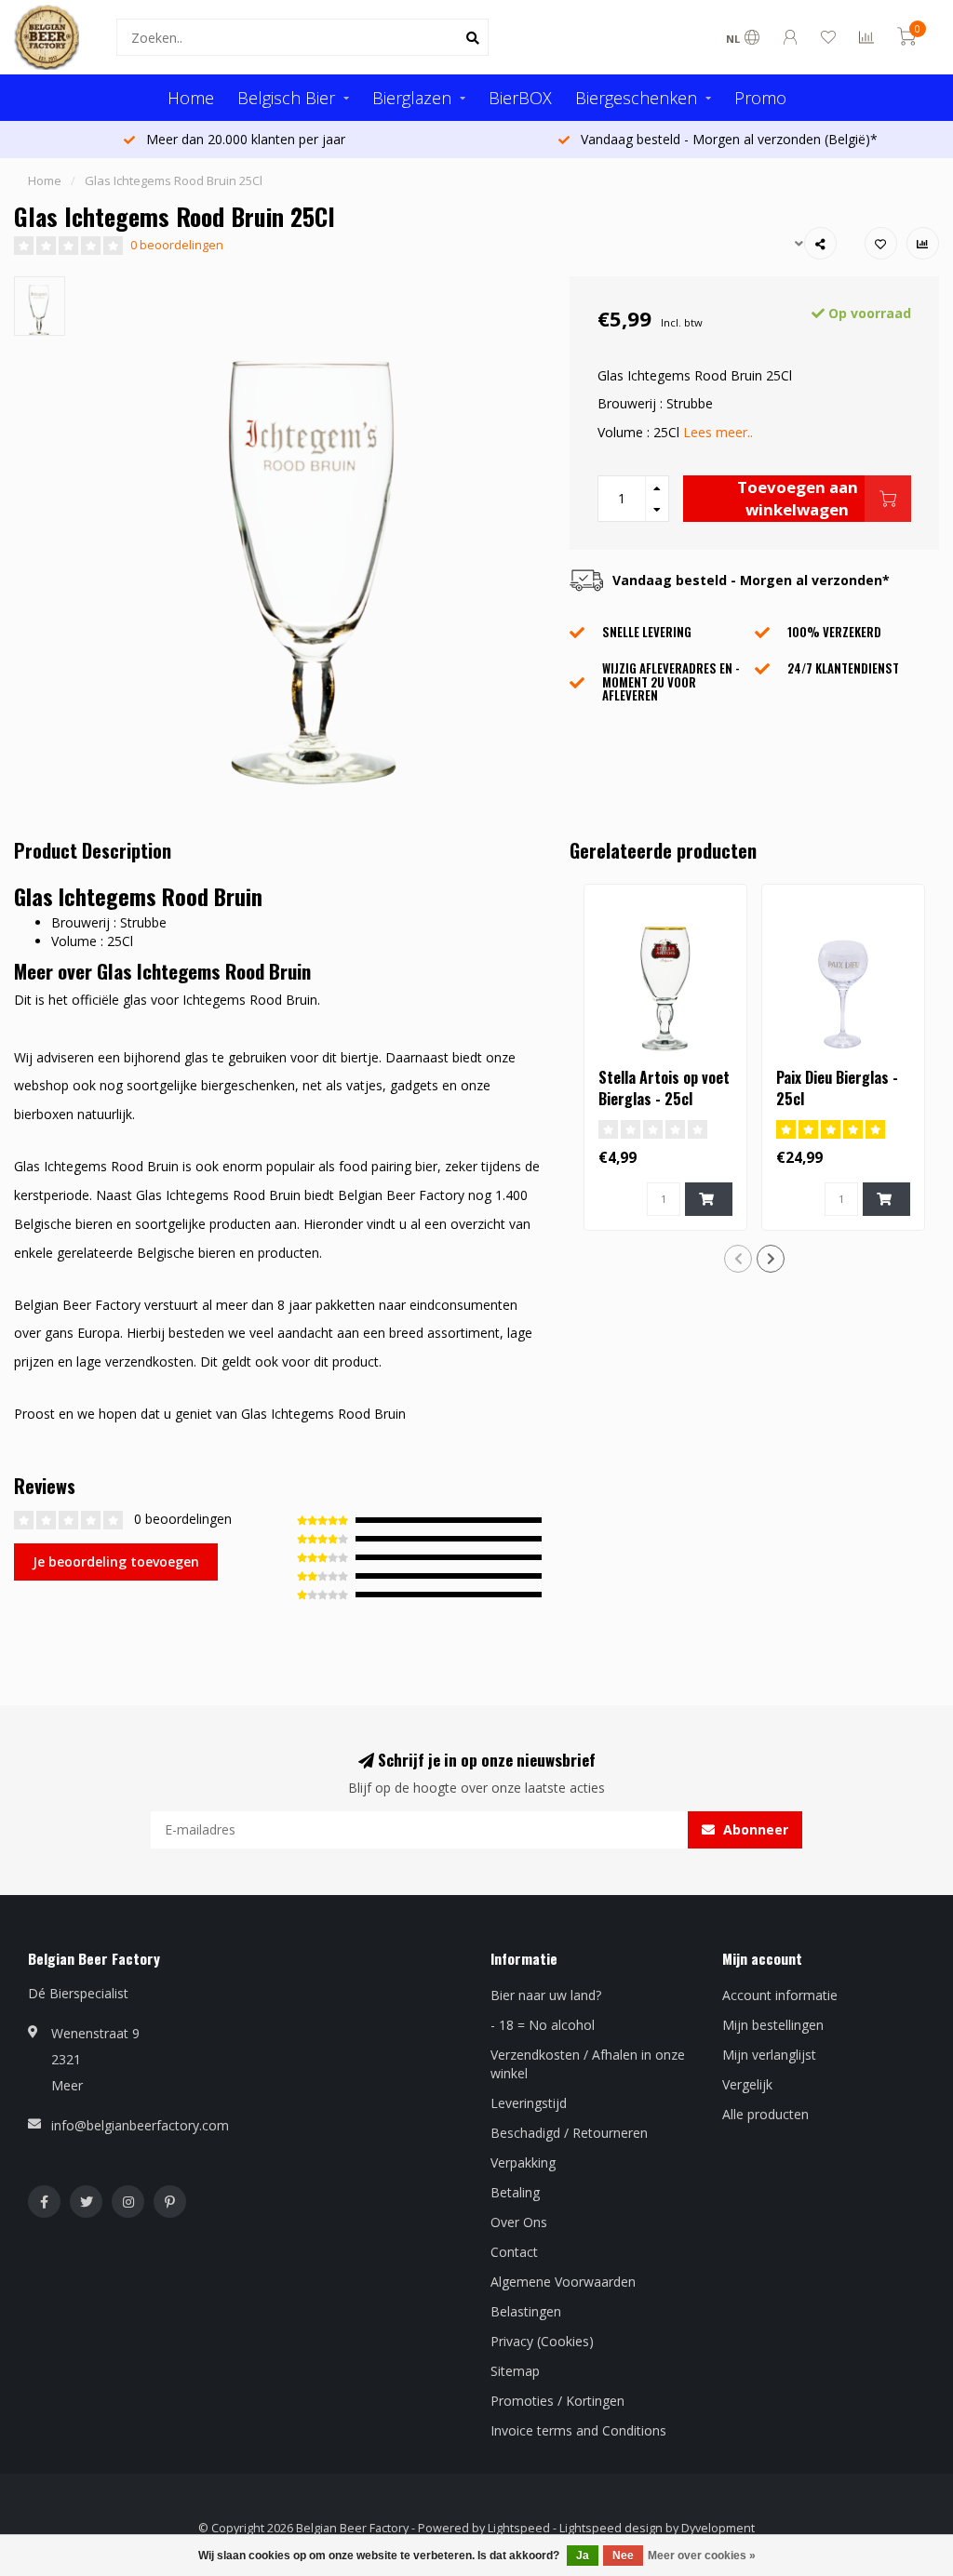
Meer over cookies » (702, 2556)
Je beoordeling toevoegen (116, 1562)
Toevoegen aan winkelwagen (798, 498)
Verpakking (523, 2162)
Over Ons (519, 2222)
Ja (583, 2556)
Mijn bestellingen (773, 2025)
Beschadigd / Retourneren (569, 2133)
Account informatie (780, 1995)
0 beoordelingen (177, 245)
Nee (623, 2556)
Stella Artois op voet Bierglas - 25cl (664, 1088)
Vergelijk (747, 2084)
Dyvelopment (718, 2528)
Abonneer (754, 1829)
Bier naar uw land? (546, 1995)
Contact (514, 2252)
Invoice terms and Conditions (578, 2430)
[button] (738, 1259)
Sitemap (515, 2371)
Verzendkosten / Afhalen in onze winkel (588, 2064)
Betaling (515, 2192)
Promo (760, 98)
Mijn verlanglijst (769, 2055)
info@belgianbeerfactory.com (140, 2125)
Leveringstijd (529, 2103)
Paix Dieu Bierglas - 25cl (837, 1088)
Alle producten (765, 2114)
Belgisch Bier (286, 98)
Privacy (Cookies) (542, 2341)
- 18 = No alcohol (543, 2025)
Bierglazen (412, 98)
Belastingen (526, 2311)
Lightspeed (519, 2528)
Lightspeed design (611, 2528)
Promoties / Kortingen (557, 2401)
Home (191, 98)
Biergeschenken (636, 98)
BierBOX (520, 98)
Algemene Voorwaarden (563, 2282)
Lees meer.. (718, 432)
